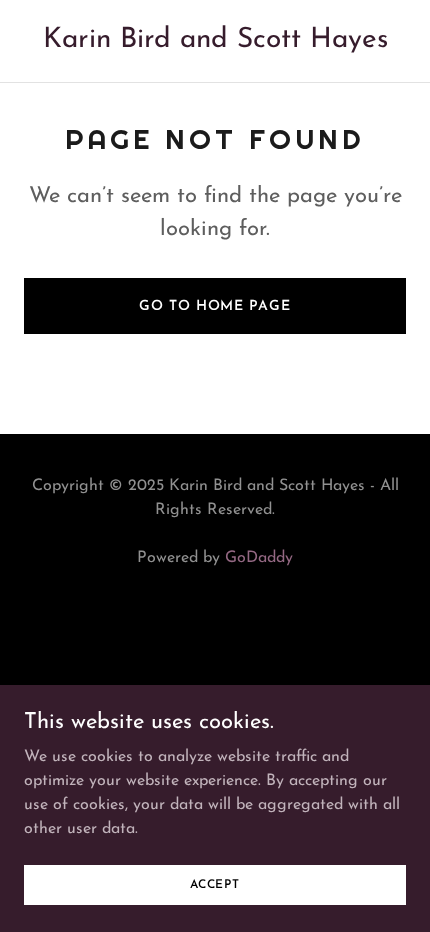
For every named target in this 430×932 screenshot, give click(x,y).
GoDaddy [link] (259, 558)
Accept (215, 884)
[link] (215, 43)
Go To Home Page (214, 306)
